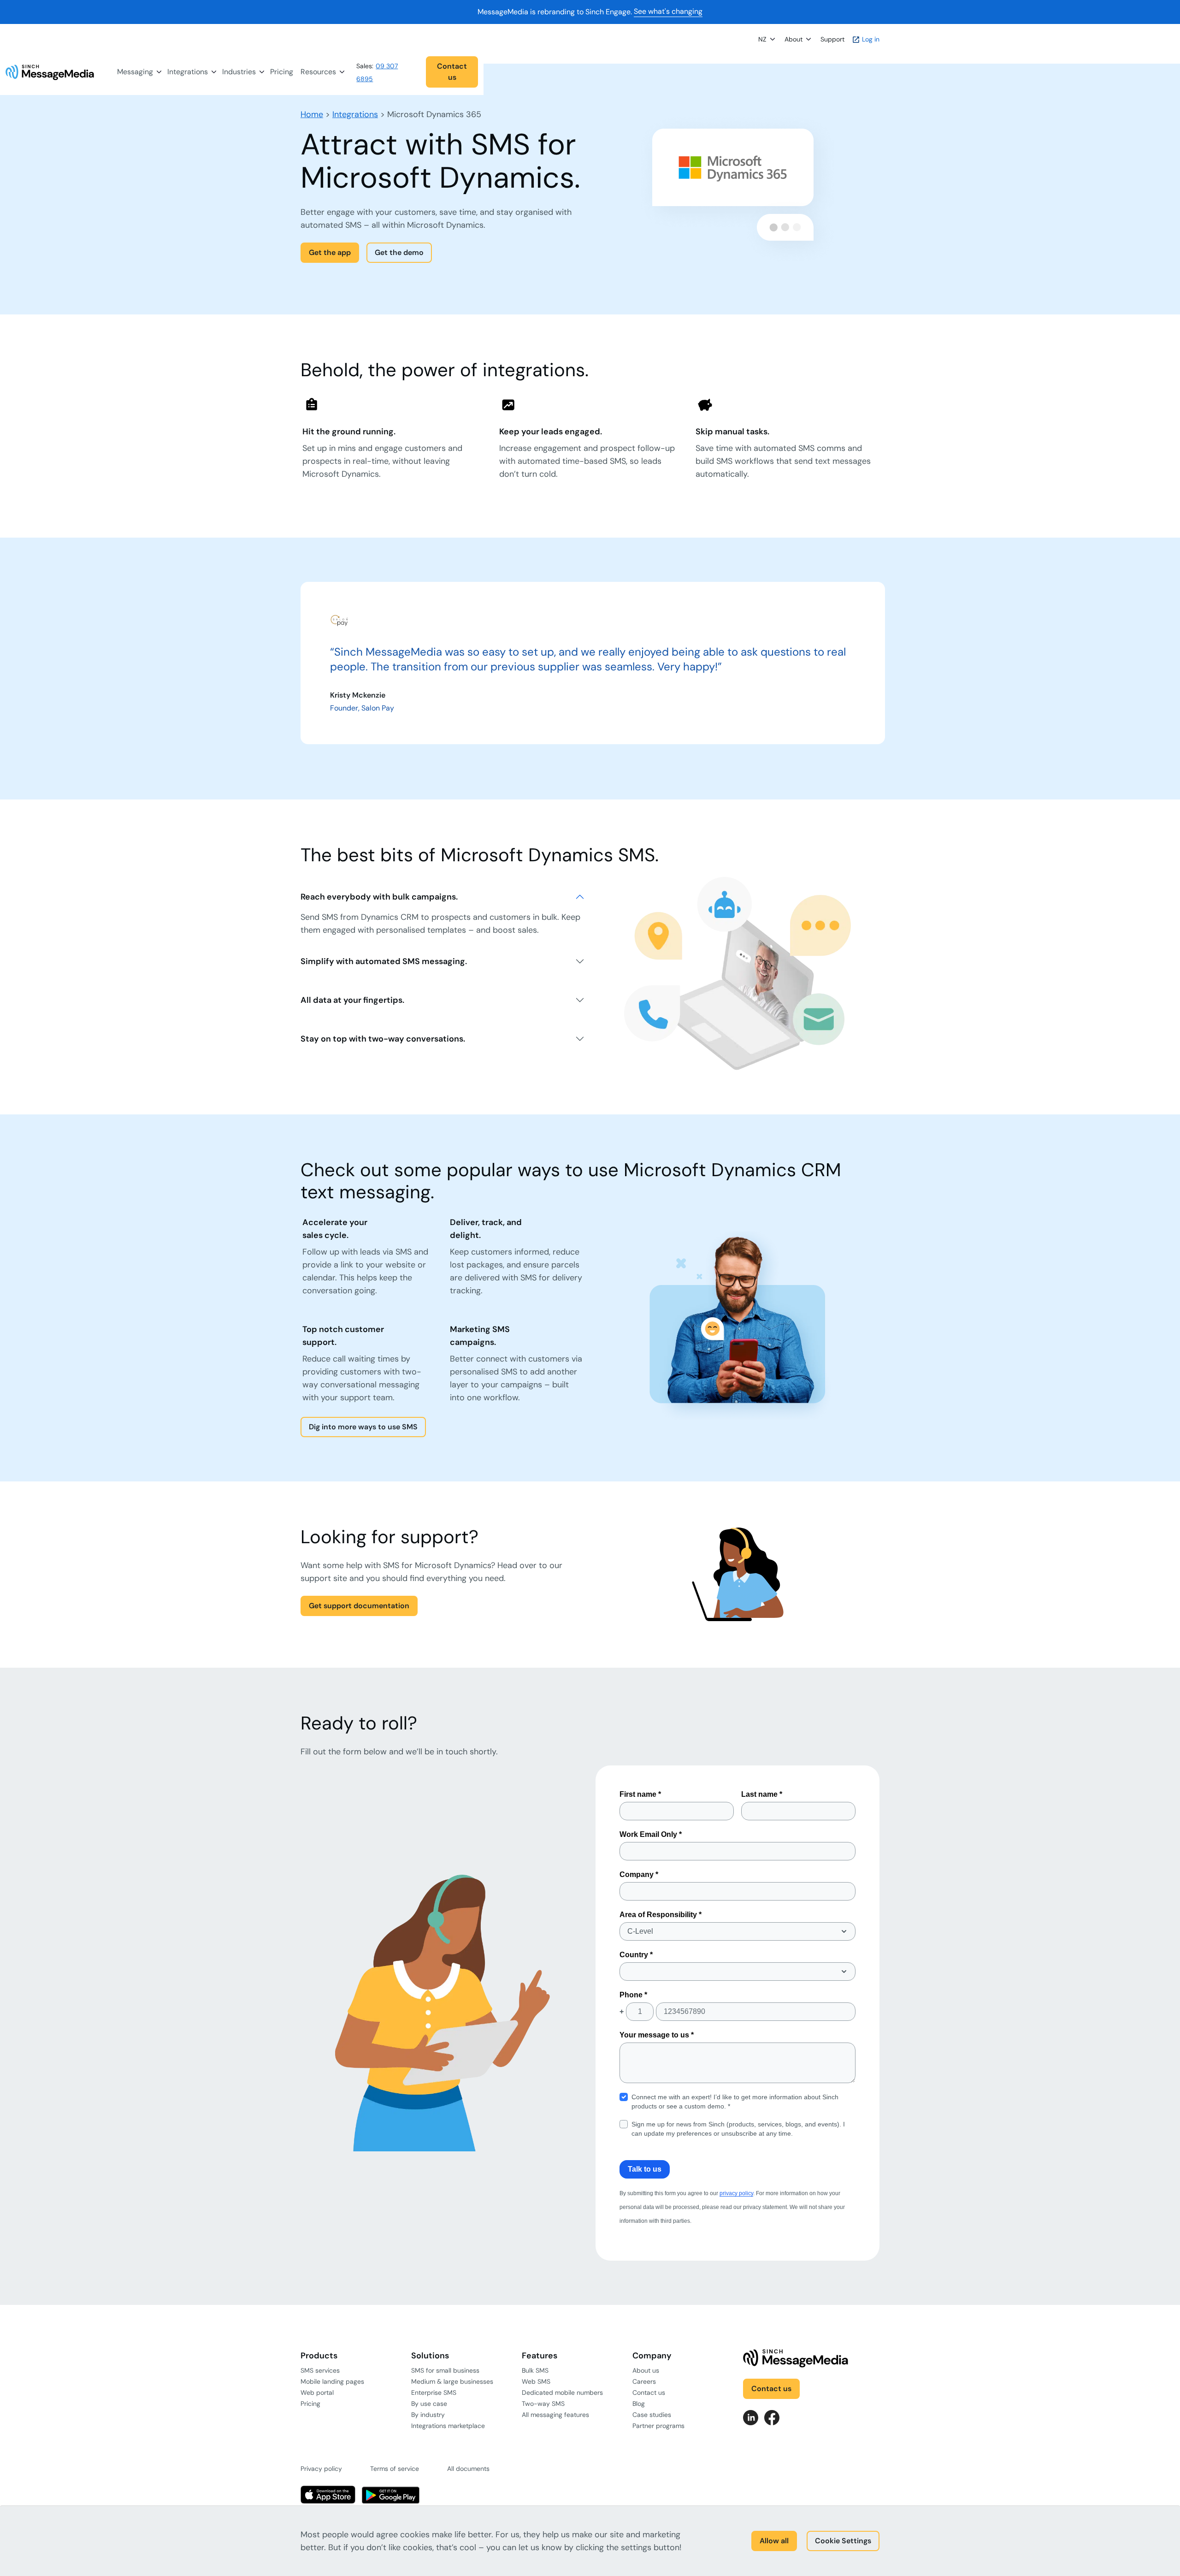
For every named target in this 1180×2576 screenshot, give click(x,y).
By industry (428, 2415)
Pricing (282, 72)
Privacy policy (321, 2469)
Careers (644, 2381)
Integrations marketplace (448, 2426)
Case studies (652, 2415)
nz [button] (762, 39)
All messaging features (555, 2415)
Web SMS (536, 2381)
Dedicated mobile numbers (562, 2392)
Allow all (774, 2541)
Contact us (452, 72)
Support (832, 39)
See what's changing (668, 12)
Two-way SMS (543, 2404)
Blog (639, 2404)
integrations (355, 114)
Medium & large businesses (452, 2381)
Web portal (317, 2392)
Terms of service (395, 2469)
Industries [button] (239, 72)
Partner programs (658, 2426)
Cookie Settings (843, 2541)
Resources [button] (318, 72)
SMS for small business (445, 2370)
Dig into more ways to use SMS (363, 1427)
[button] (419, 72)
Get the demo (399, 252)
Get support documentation (359, 1606)
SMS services (320, 2370)
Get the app (330, 252)
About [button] (794, 39)
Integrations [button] (188, 72)
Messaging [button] (135, 72)
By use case (429, 2404)
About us (646, 2370)
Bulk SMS (535, 2370)
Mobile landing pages (332, 2381)
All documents (468, 2469)
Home (312, 114)
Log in (870, 39)
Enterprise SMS (434, 2392)
